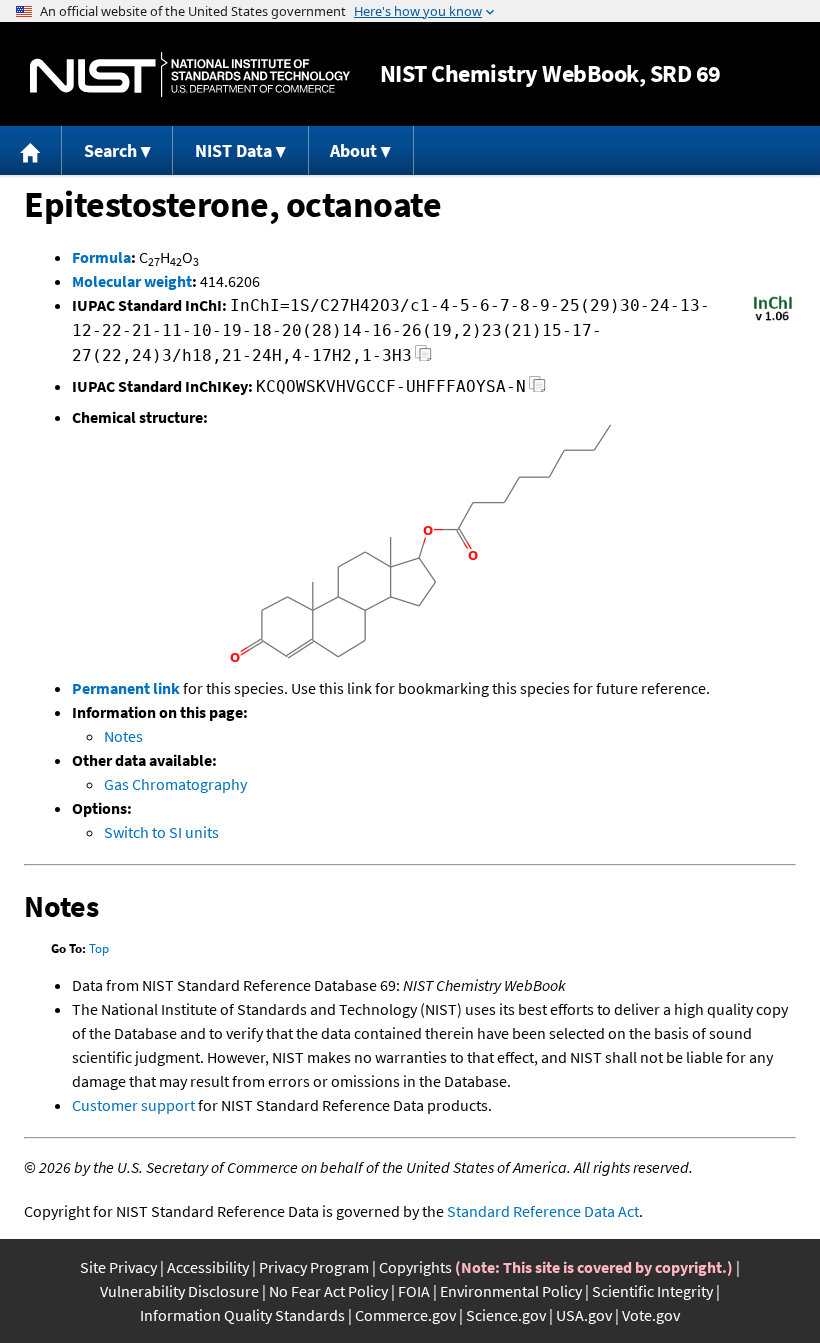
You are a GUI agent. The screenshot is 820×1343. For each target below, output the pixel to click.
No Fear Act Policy (328, 1291)
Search (110, 150)
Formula (101, 257)
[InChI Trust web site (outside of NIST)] (773, 319)
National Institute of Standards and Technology (190, 74)
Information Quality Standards (242, 1315)
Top (99, 948)
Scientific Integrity (652, 1291)
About (353, 150)
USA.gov (584, 1315)
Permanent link (126, 688)
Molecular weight (132, 281)
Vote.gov (651, 1315)
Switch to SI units (161, 832)
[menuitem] (31, 150)
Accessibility (208, 1267)
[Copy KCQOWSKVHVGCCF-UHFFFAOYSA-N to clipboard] (537, 389)
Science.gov (506, 1315)
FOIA (414, 1291)
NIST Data (233, 150)
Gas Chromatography (175, 784)
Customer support (133, 1105)
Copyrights (415, 1267)
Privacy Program (314, 1267)
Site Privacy (118, 1267)
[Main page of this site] (31, 150)
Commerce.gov (405, 1315)
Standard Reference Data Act (543, 1211)
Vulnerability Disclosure (179, 1291)
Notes (123, 736)
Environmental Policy (511, 1291)
